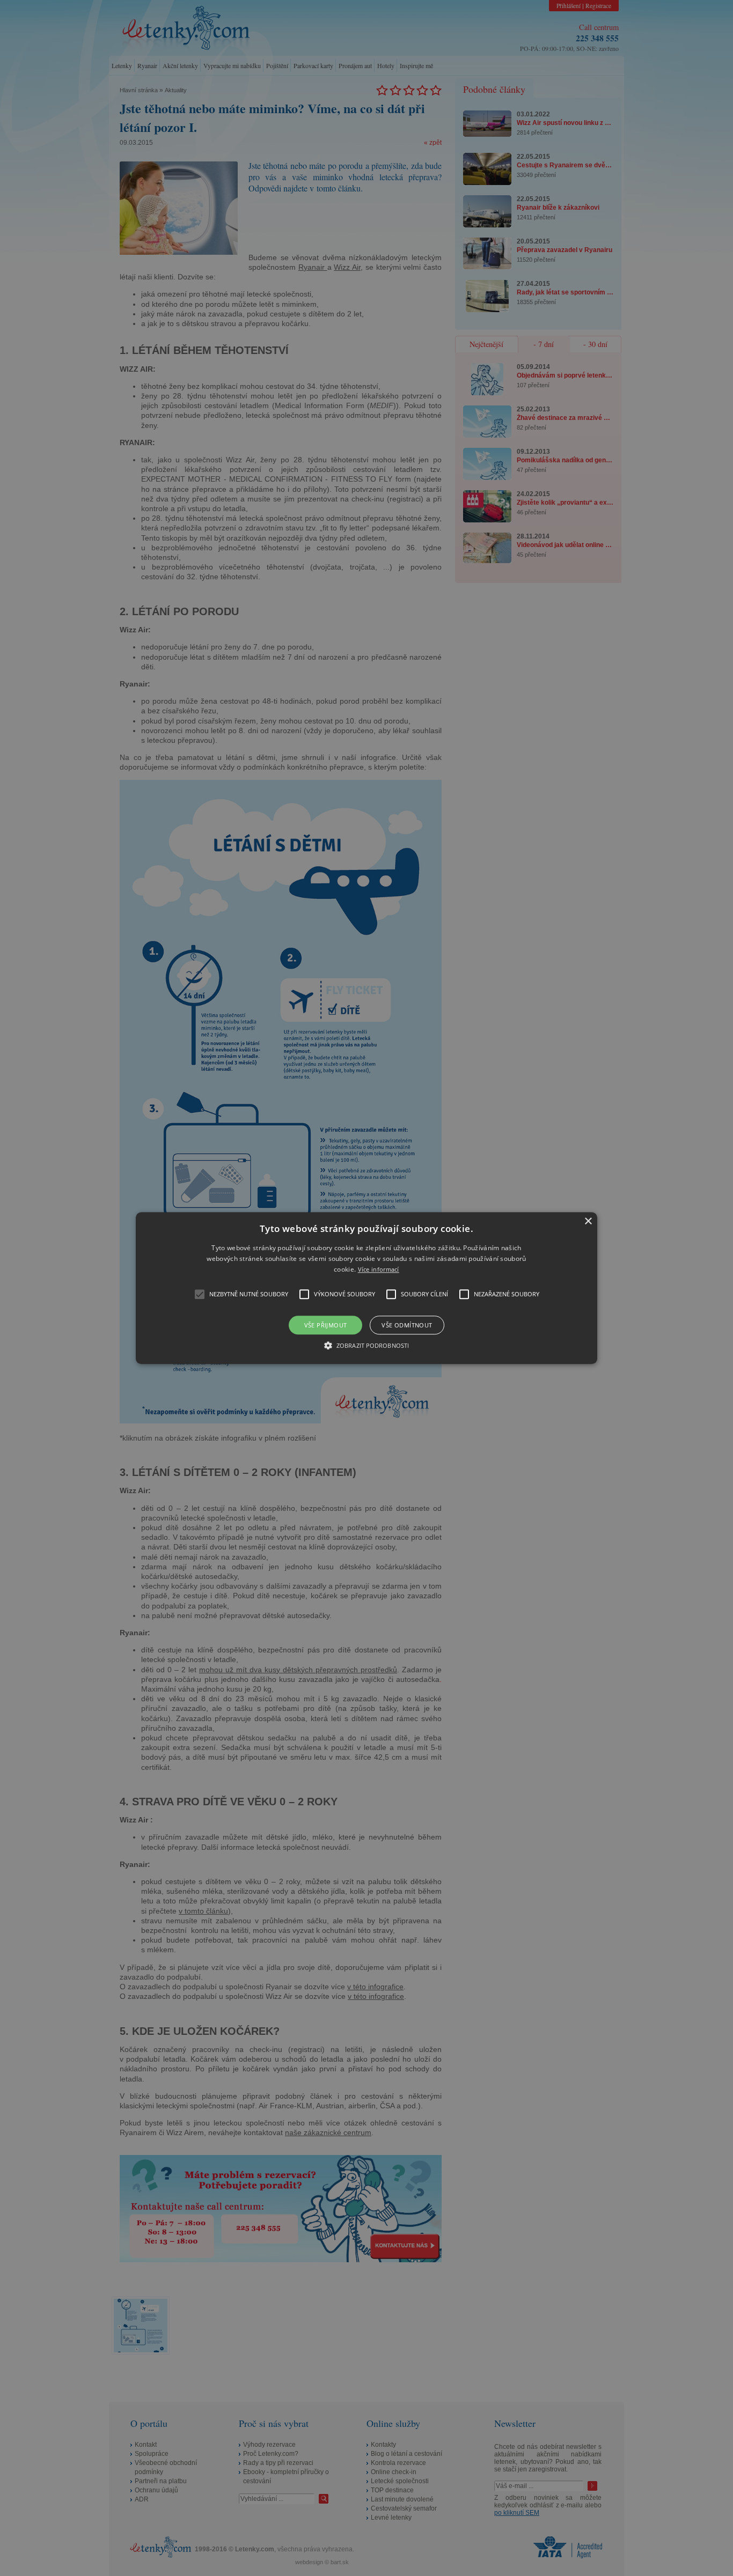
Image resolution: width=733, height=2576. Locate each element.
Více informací (379, 1270)
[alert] (366, 1288)
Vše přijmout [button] (326, 1325)
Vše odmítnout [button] (407, 1325)
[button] (366, 1288)
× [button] (588, 1221)
